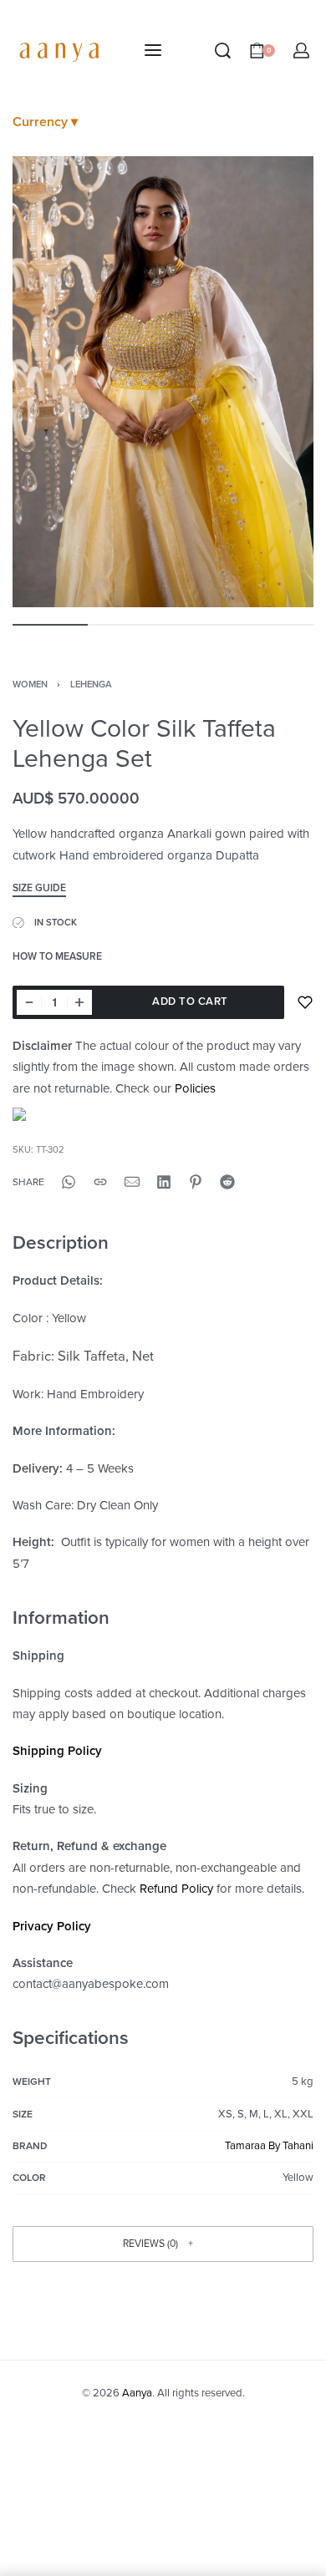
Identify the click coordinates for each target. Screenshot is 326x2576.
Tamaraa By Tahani (269, 2146)
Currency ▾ (45, 122)
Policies (195, 1088)
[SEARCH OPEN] (223, 51)
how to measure (57, 957)
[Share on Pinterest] (196, 1182)
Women (30, 685)
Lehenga (91, 685)
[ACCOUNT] (301, 51)
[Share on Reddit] (227, 1182)
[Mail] (132, 1182)
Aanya (137, 2393)
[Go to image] (50, 625)
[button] (163, 2244)
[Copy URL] (100, 1182)
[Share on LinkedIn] (164, 1182)
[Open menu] (153, 50)
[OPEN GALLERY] (163, 382)
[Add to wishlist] (305, 1002)
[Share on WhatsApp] (69, 1182)
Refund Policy (176, 1889)
